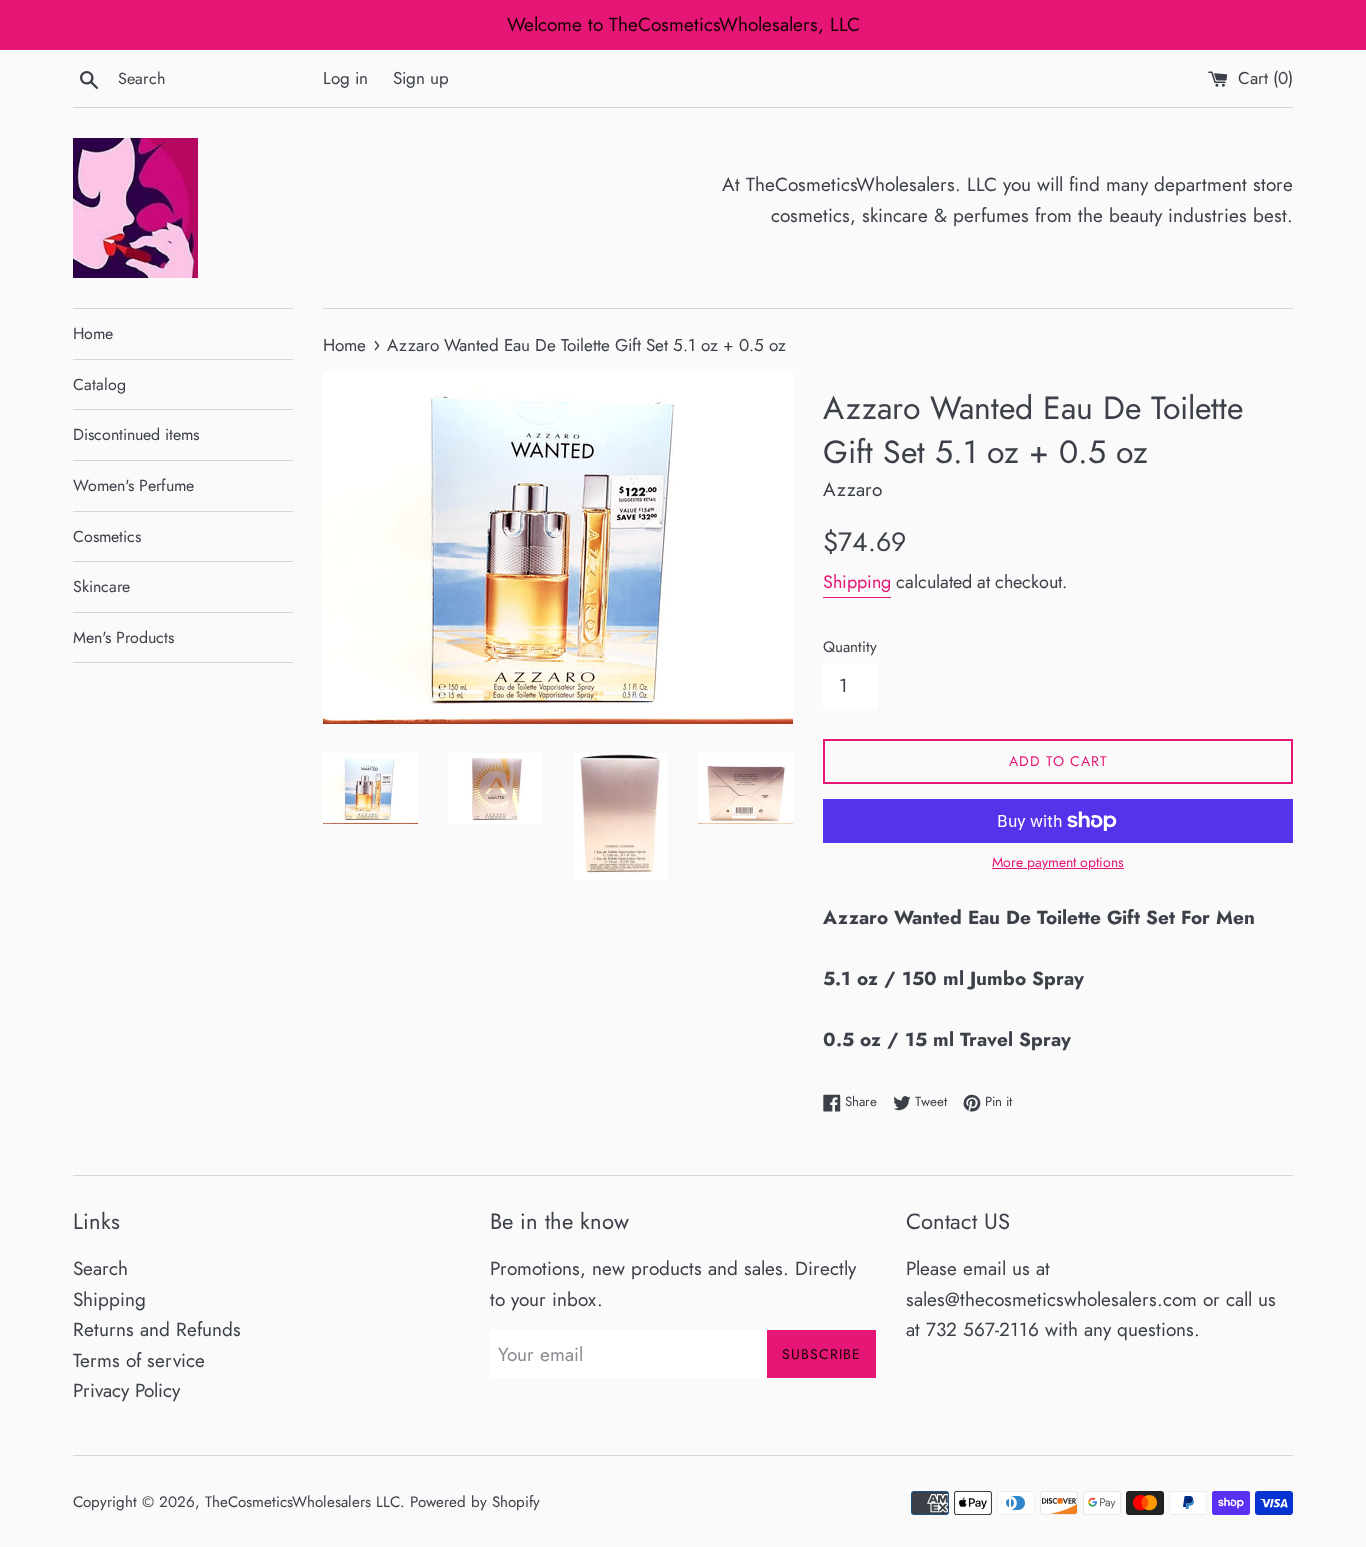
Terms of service (139, 1360)
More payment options (1058, 862)
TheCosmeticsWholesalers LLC (302, 1502)
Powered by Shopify (475, 1502)
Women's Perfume (133, 485)
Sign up (421, 78)
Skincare (101, 586)
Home (93, 333)
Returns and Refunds (157, 1329)
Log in (345, 78)
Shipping (857, 582)
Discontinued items (136, 434)
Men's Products (123, 637)
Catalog (99, 384)
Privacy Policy (126, 1390)
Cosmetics (107, 536)
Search (100, 1268)
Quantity (850, 647)
